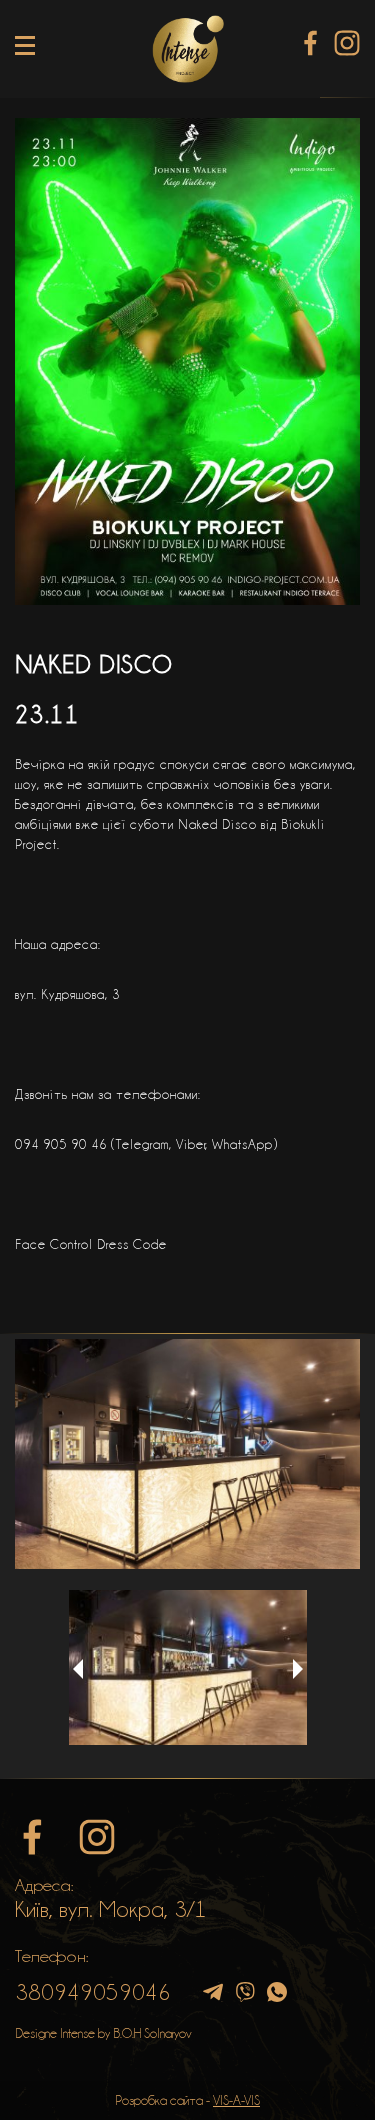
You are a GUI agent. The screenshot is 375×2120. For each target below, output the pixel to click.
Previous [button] (78, 1669)
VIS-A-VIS (236, 2100)
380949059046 (93, 1992)
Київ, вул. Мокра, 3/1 (111, 1909)
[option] (187, 1454)
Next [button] (298, 1669)
